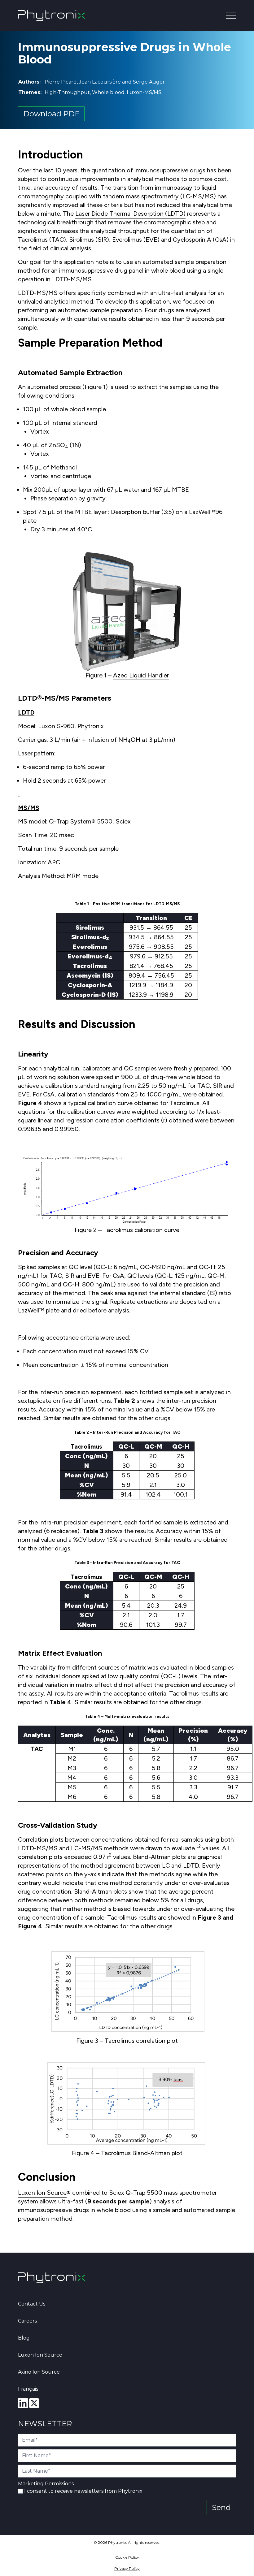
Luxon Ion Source (42, 2193)
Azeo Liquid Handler (141, 675)
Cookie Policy (127, 2557)
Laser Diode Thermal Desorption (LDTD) (130, 214)
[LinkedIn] (23, 2403)
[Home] (51, 2278)
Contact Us (32, 2304)
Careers (27, 2321)
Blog (24, 2338)
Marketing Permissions (46, 2484)
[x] (34, 2403)
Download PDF (51, 114)
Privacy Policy (127, 2568)
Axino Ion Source (39, 2372)
